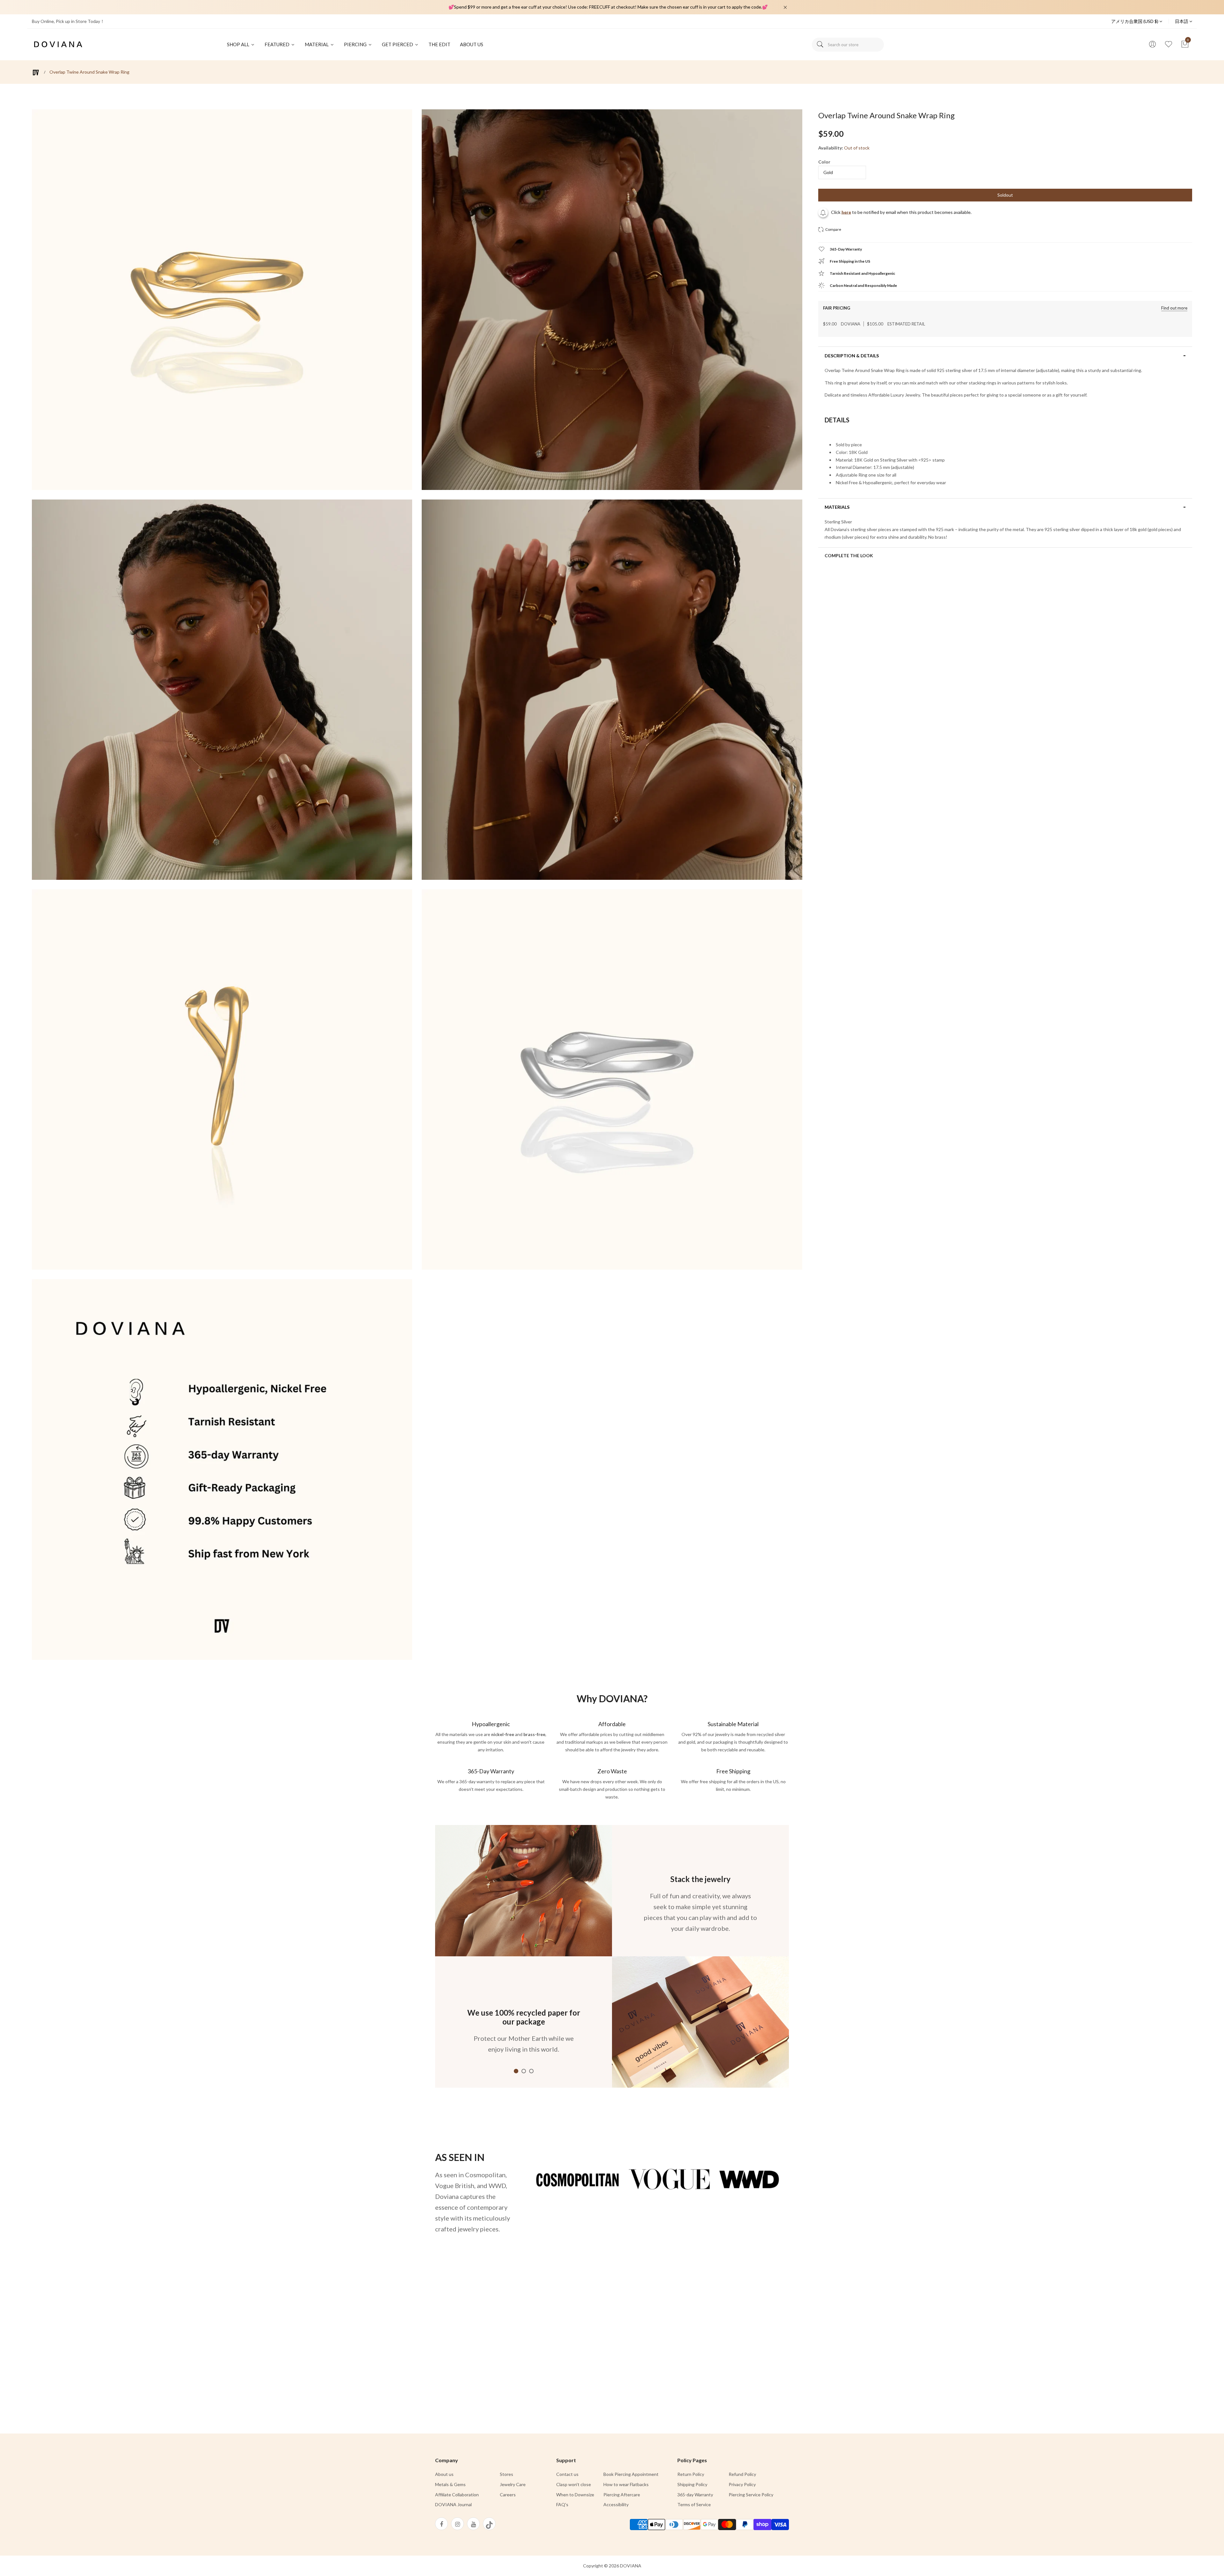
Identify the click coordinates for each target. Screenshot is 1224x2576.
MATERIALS (837, 507)
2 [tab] (524, 2071)
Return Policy (691, 2474)
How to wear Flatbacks (626, 2484)
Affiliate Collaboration (457, 2495)
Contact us (567, 2474)
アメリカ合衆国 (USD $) (1135, 21)
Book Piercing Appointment (631, 2474)
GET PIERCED (398, 44)
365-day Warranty (695, 2495)
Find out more (1174, 308)
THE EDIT (439, 44)
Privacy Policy (742, 2484)
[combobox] (848, 45)
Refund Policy (742, 2474)
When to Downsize (575, 2495)
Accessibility (616, 2504)
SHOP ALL (239, 44)
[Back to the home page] (36, 73)
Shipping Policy (692, 2484)
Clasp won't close (574, 2484)
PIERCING (356, 44)
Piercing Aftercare (622, 2495)
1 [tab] (516, 2071)
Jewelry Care (513, 2484)
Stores (506, 2474)
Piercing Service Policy (751, 2495)
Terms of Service (694, 2504)
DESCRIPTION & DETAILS (852, 356)
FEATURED (277, 44)
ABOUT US (472, 44)
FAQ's (562, 2504)
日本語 (1182, 21)
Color (824, 162)
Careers (508, 2495)
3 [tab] (531, 2071)
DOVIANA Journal (453, 2504)
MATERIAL (317, 44)
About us (444, 2474)
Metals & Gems (450, 2484)
